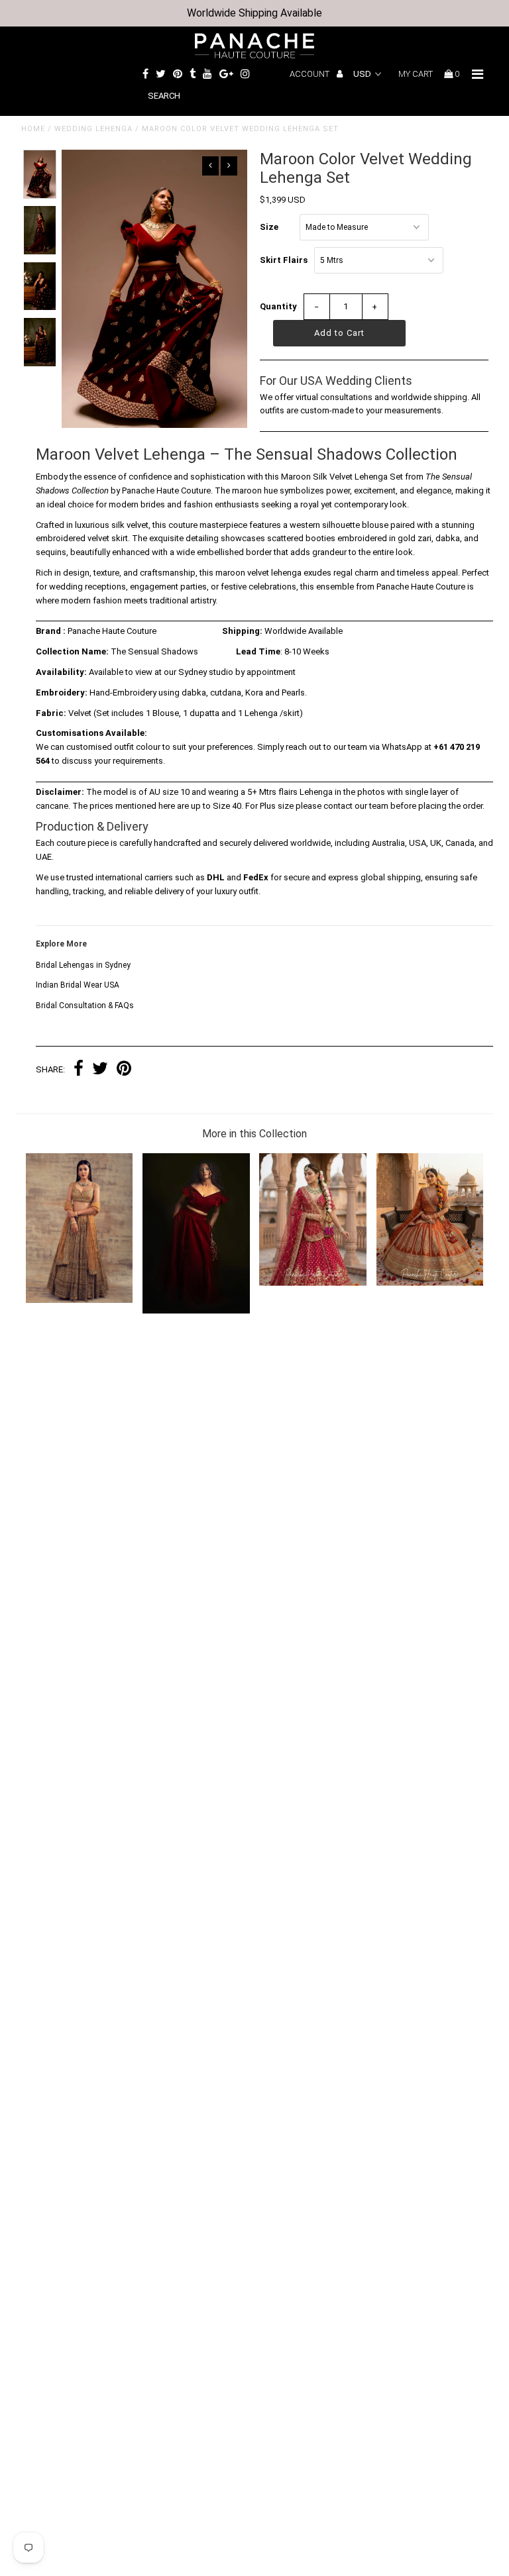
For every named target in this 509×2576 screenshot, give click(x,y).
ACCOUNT (311, 74)
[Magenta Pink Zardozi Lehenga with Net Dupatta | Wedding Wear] (313, 1283)
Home (33, 129)
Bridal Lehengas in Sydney (83, 965)
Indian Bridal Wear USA (78, 985)
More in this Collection (254, 1134)
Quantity (278, 306)
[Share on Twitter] (100, 1070)
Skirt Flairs (284, 260)
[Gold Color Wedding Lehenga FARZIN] (80, 1300)
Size (269, 227)
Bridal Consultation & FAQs (85, 1005)
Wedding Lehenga (93, 129)
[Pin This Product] (124, 1070)
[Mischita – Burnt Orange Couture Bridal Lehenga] (430, 1283)
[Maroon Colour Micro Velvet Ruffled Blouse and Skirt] (196, 1311)
